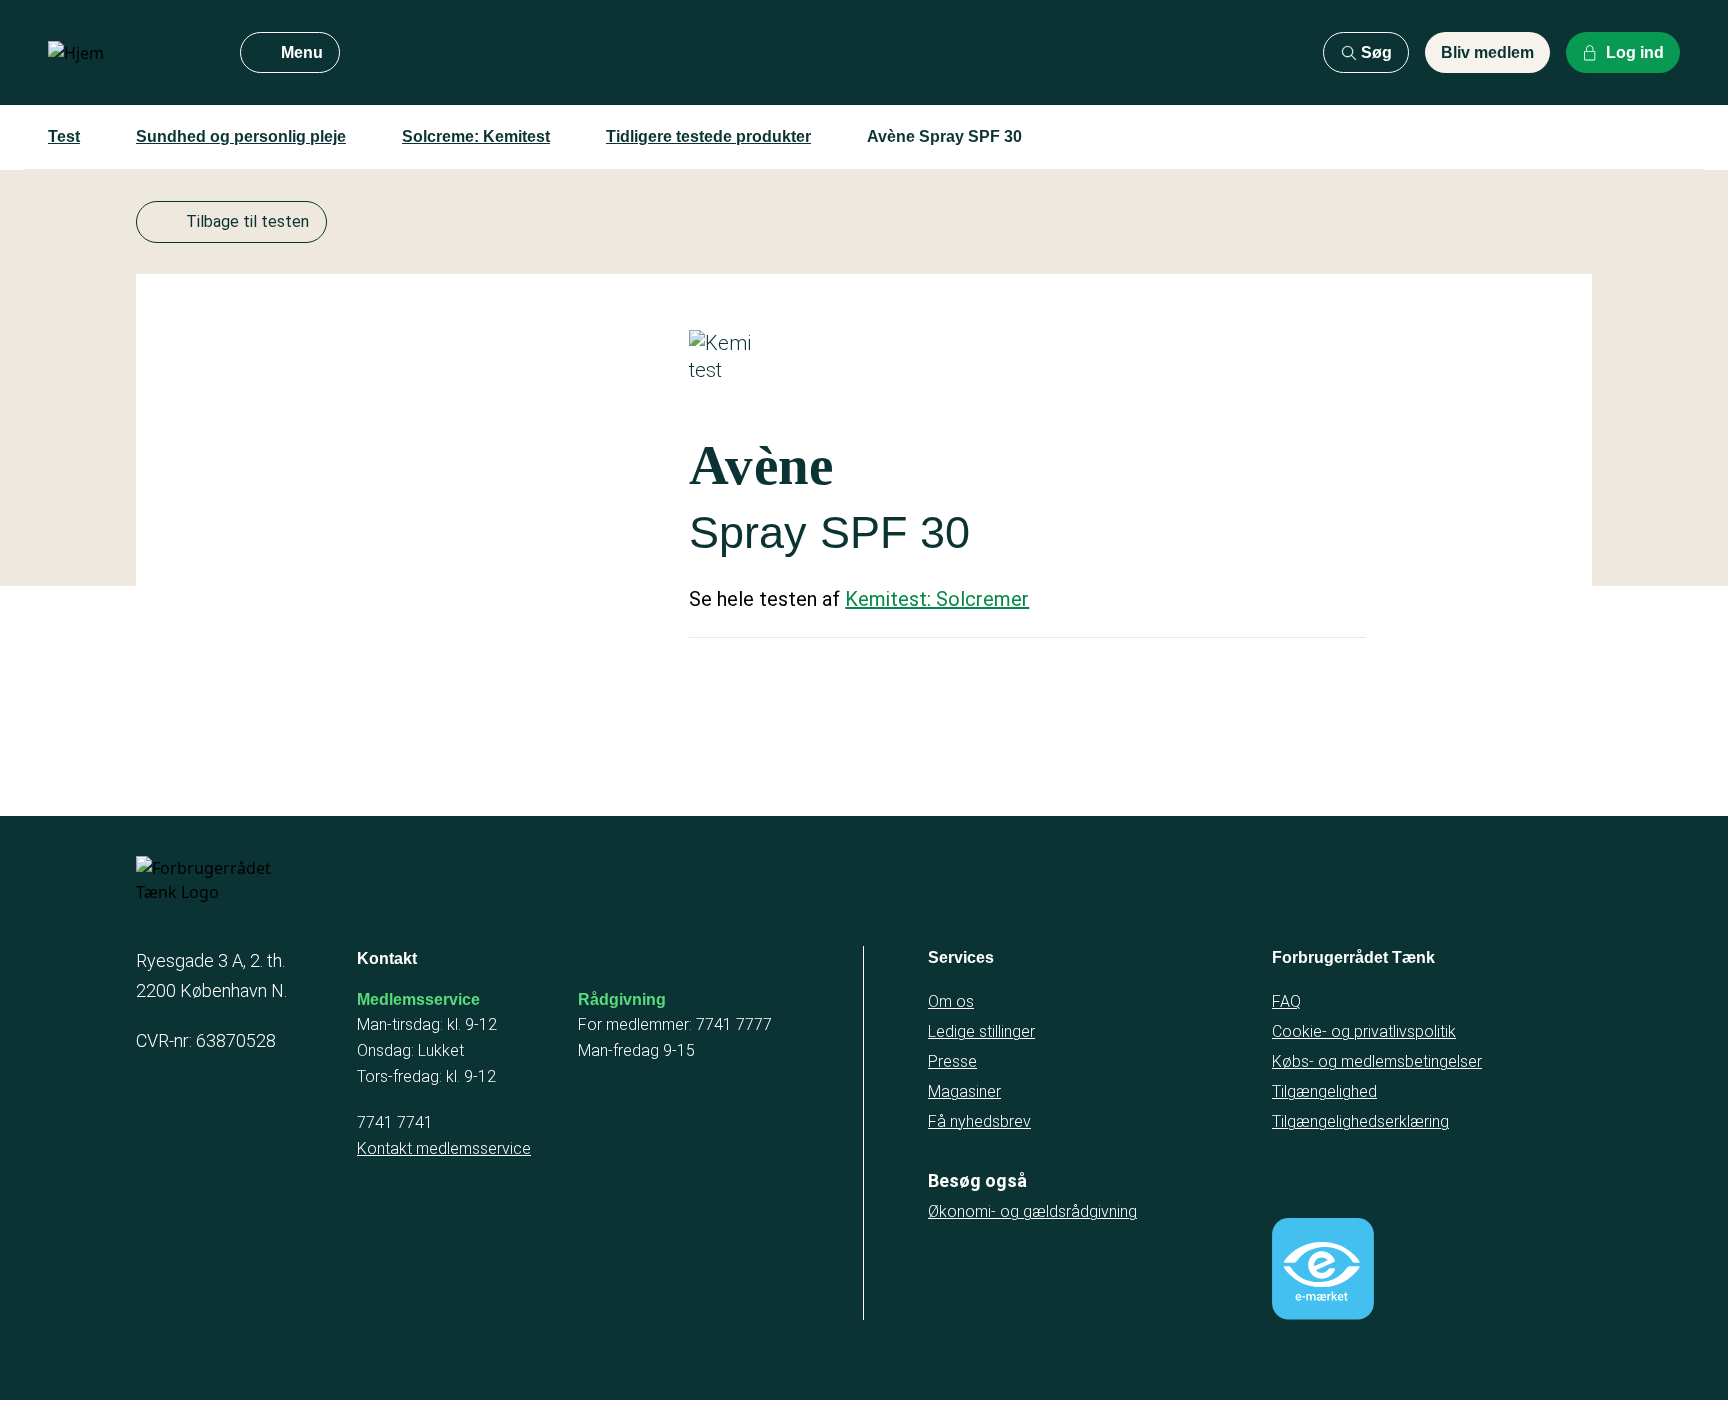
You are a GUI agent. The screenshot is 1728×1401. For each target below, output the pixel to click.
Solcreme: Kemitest (476, 136)
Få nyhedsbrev (979, 1121)
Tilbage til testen (247, 221)
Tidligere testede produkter (708, 136)
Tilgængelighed (1324, 1091)
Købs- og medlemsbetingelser (1377, 1061)
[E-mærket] (1323, 1269)
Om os (951, 1001)
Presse (952, 1061)
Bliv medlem (1487, 52)
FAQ (1286, 1001)
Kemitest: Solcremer (937, 599)
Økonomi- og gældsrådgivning (1032, 1211)
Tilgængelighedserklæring (1360, 1121)
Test (64, 136)
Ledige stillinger (981, 1031)
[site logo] (128, 53)
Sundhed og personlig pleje (241, 136)
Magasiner (964, 1091)
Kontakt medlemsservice (444, 1148)
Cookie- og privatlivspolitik (1364, 1031)
